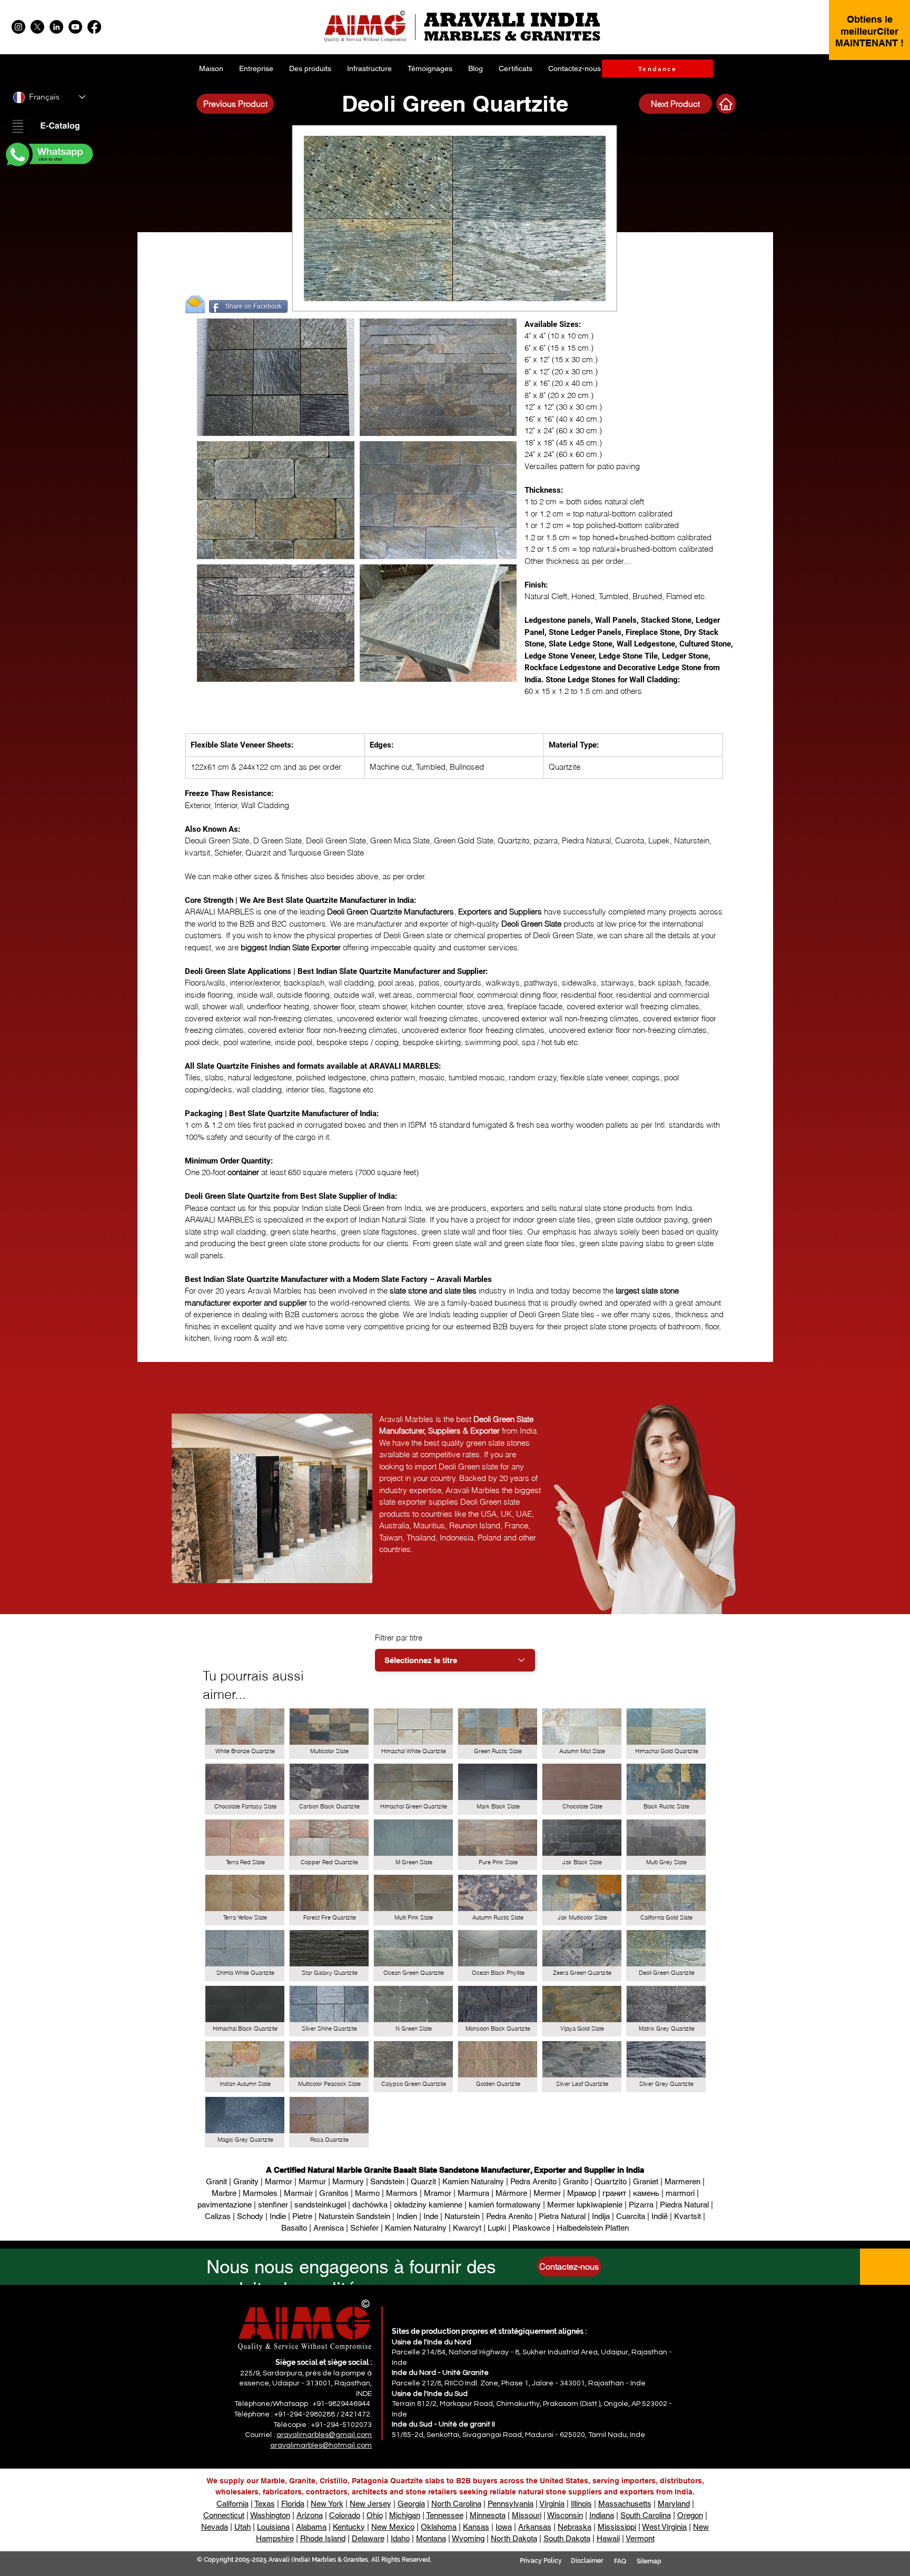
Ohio (375, 2515)
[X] (37, 27)
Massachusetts (625, 2504)
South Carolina (646, 2515)
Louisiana (273, 2527)
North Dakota (514, 2538)
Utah (243, 2527)
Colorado (345, 2515)
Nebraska (575, 2527)
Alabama (311, 2527)
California (233, 2504)
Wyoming (468, 2538)
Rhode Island (323, 2538)
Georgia (411, 2504)
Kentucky (349, 2527)
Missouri (527, 2515)
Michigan (405, 2515)
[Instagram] (18, 27)
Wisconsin (565, 2515)
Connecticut (224, 2515)
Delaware (368, 2538)
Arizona (310, 2515)
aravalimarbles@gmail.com (324, 2435)
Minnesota (488, 2515)
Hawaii (608, 2538)
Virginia (552, 2504)
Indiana (602, 2515)
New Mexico (393, 2527)
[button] (48, 127)
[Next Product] (726, 104)
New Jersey (370, 2504)
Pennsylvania (511, 2504)
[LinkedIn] (56, 27)
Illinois (581, 2504)
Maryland (674, 2504)
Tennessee (445, 2515)
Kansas (476, 2527)
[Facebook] (94, 27)
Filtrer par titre (399, 1638)
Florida (293, 2504)
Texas (265, 2504)
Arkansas (535, 2527)
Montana (431, 2538)
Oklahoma (439, 2527)
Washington (270, 2515)
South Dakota (567, 2538)
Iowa (504, 2527)
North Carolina (456, 2504)
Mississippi (617, 2527)
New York (327, 2504)
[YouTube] (75, 27)
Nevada (215, 2527)
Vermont (640, 2538)
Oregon (690, 2515)
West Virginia (664, 2527)
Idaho (400, 2538)
